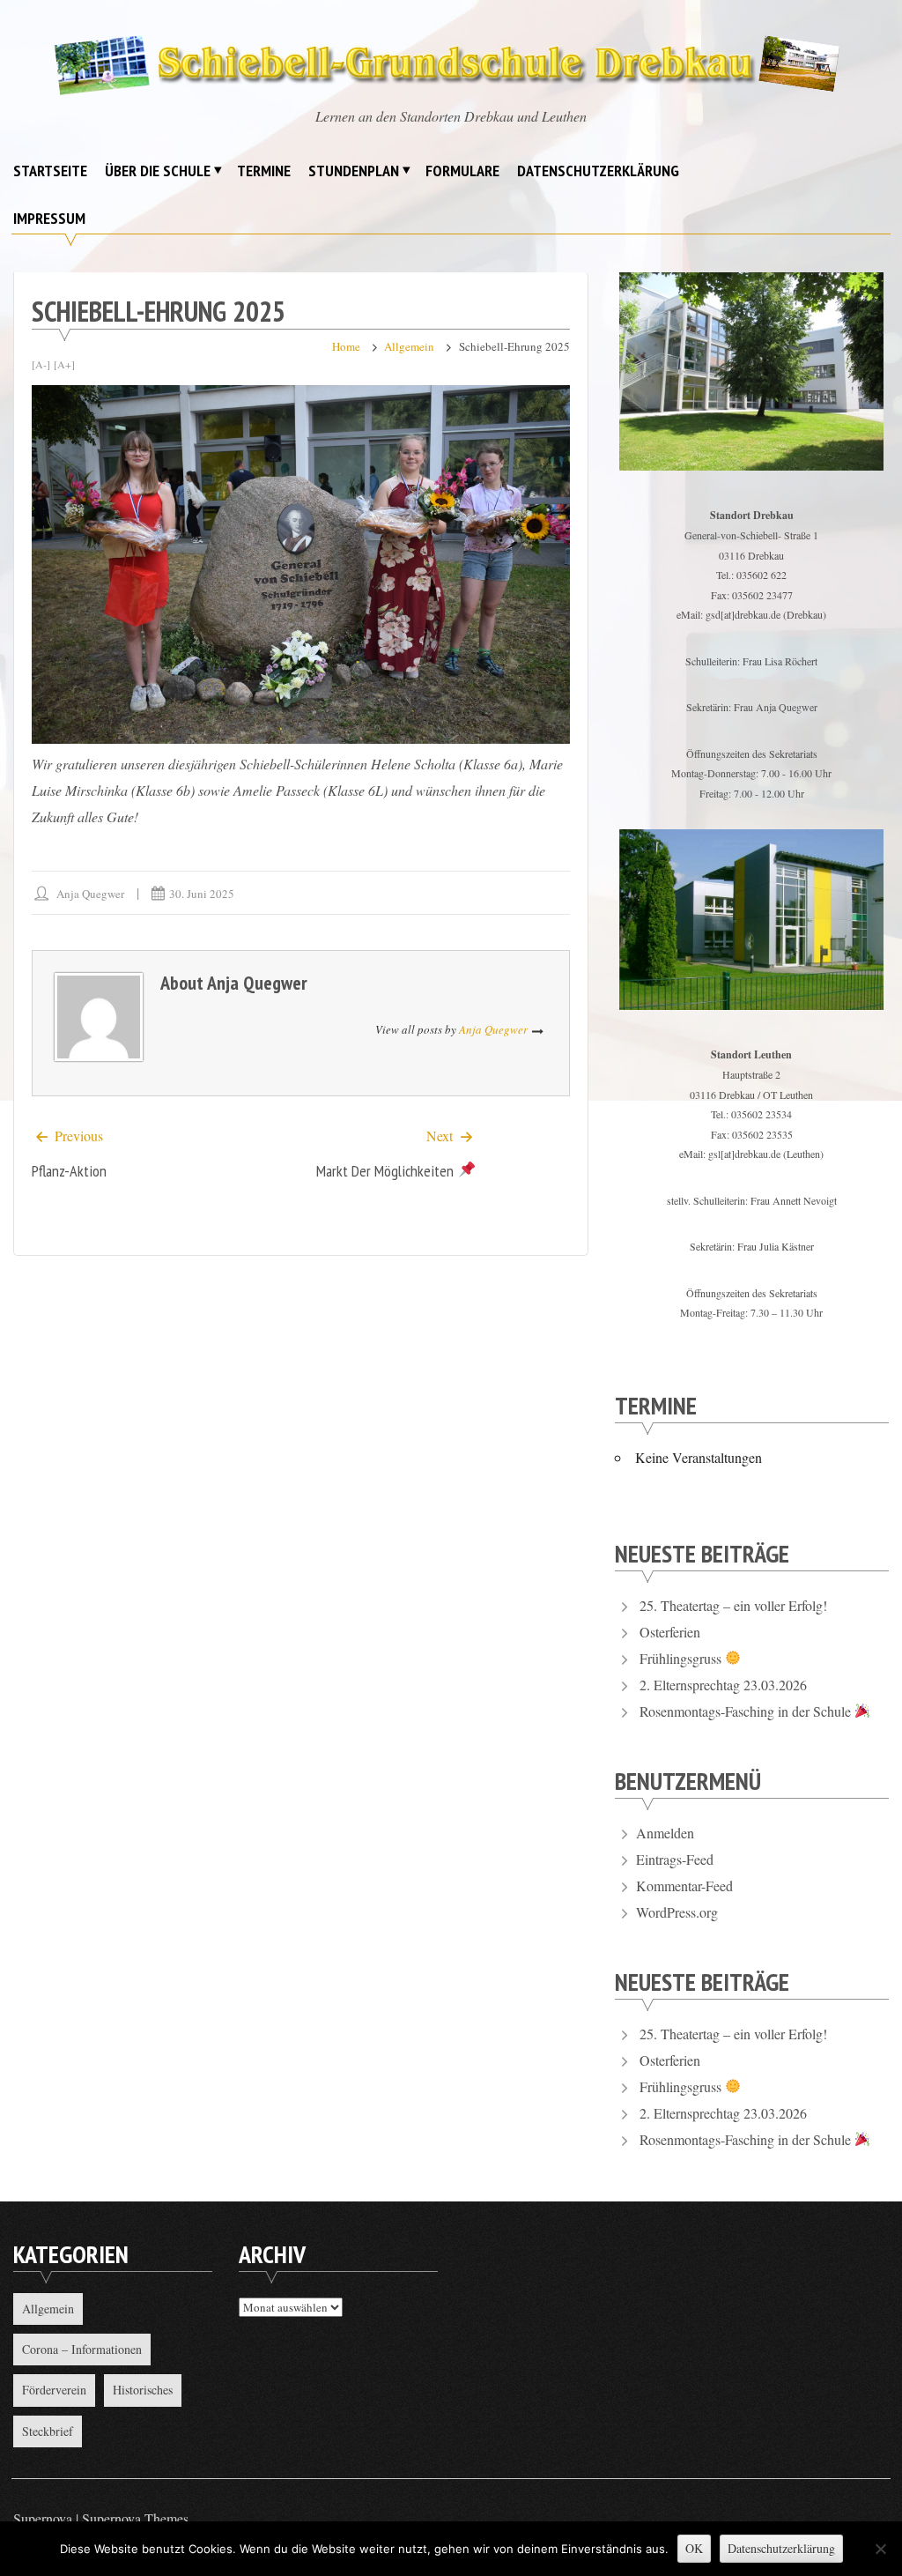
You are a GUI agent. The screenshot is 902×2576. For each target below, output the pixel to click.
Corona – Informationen (82, 2349)
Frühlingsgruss (682, 1658)
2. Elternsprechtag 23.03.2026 (723, 1685)
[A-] (41, 364)
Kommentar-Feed (684, 1886)
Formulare (462, 171)
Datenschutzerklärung (598, 171)
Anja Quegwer (90, 894)
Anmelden (665, 1833)
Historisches (143, 2390)
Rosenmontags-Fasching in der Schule (747, 1711)
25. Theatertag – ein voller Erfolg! (733, 1605)
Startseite (50, 171)
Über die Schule (158, 171)
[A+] (64, 364)
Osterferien (670, 1632)
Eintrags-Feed (675, 1859)
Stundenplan (354, 171)
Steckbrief (48, 2431)
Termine (264, 171)
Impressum (49, 218)
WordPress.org (677, 1912)
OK (694, 2548)
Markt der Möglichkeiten (387, 1171)
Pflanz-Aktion (69, 1171)
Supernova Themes (135, 2518)
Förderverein (54, 2390)
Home (346, 346)
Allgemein (409, 346)
